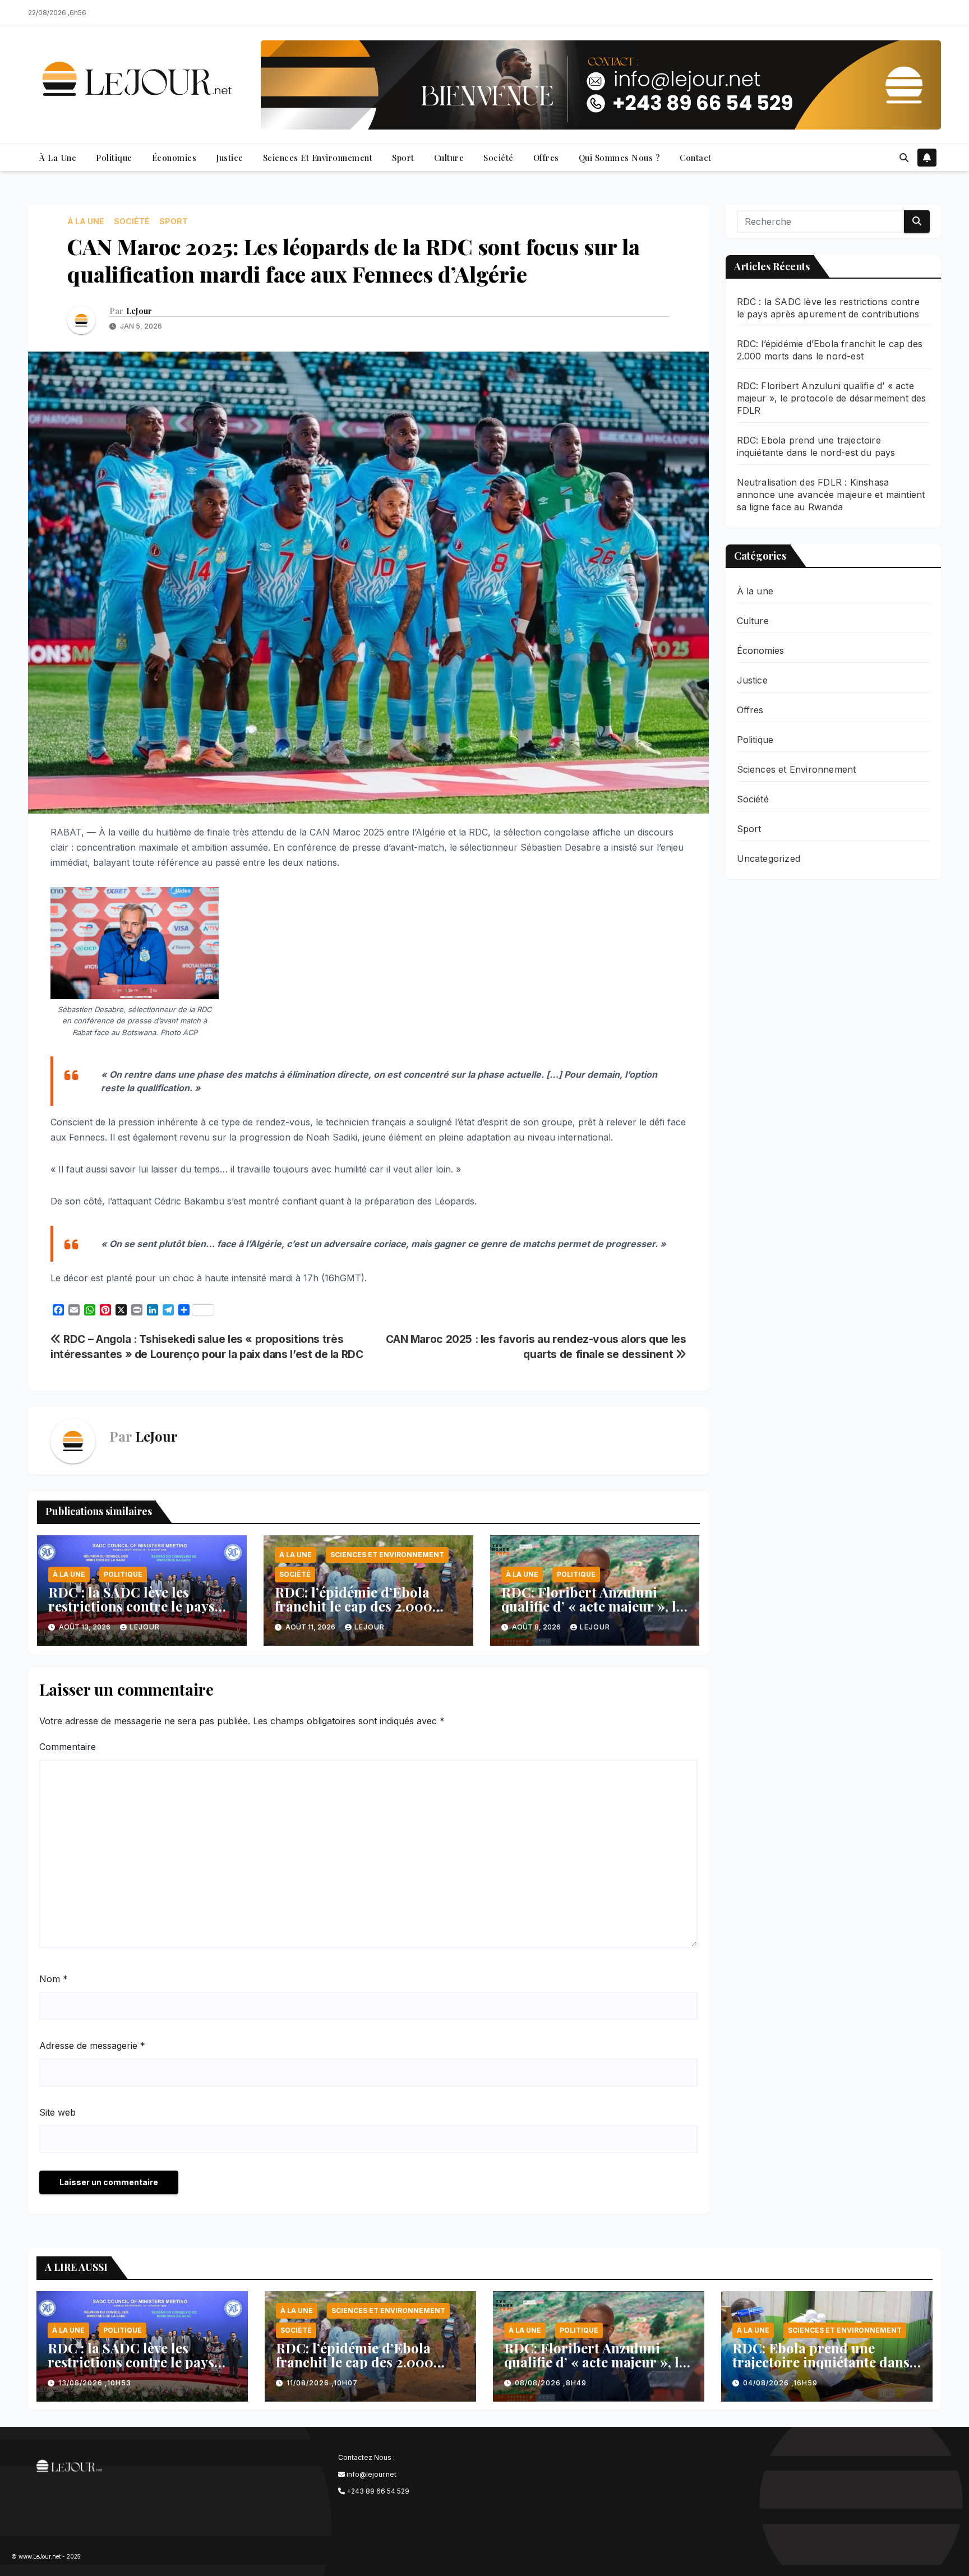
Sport (403, 158)
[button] (904, 158)
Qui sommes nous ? (620, 158)
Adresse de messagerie (92, 2046)
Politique (114, 158)
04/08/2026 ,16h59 (780, 2383)
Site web (57, 2112)
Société (499, 158)
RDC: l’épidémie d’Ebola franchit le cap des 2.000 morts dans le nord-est (354, 1606)
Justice (230, 158)
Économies (174, 158)
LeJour (139, 311)
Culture (449, 158)
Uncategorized (769, 858)
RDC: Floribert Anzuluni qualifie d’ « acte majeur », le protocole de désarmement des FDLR (592, 1613)
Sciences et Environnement (318, 158)
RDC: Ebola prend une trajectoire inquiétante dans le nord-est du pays (821, 2362)
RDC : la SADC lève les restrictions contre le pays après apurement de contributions (131, 1613)
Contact (696, 158)
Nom (54, 1979)
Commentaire (68, 1747)
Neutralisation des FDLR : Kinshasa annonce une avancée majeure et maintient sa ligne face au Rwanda (831, 495)
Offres (546, 158)
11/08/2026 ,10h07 (322, 2383)
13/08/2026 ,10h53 (95, 2383)
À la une (58, 158)
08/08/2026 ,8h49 (551, 2383)
